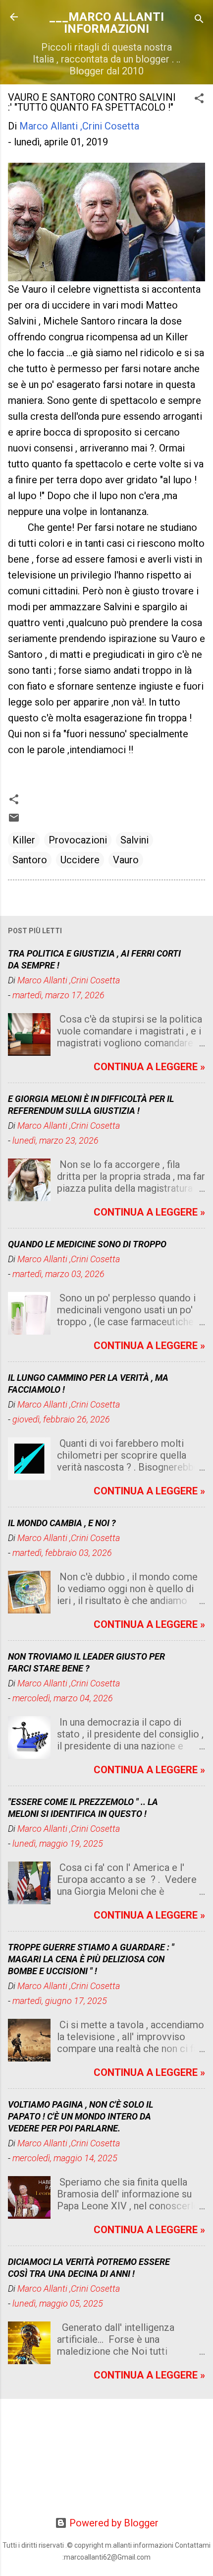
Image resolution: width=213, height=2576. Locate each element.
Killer (24, 840)
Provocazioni (78, 840)
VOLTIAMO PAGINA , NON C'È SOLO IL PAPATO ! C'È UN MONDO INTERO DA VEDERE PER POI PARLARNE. (80, 2116)
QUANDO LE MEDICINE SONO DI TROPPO (87, 1244)
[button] (199, 99)
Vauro (126, 860)
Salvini (134, 840)
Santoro (30, 860)
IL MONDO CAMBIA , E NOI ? (62, 1523)
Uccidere (80, 860)
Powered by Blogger (113, 2523)
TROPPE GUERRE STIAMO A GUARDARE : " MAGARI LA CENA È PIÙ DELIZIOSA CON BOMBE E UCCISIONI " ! (91, 1959)
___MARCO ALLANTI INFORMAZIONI (106, 23)
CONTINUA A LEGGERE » (149, 1067)
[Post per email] (14, 820)
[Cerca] (199, 20)
